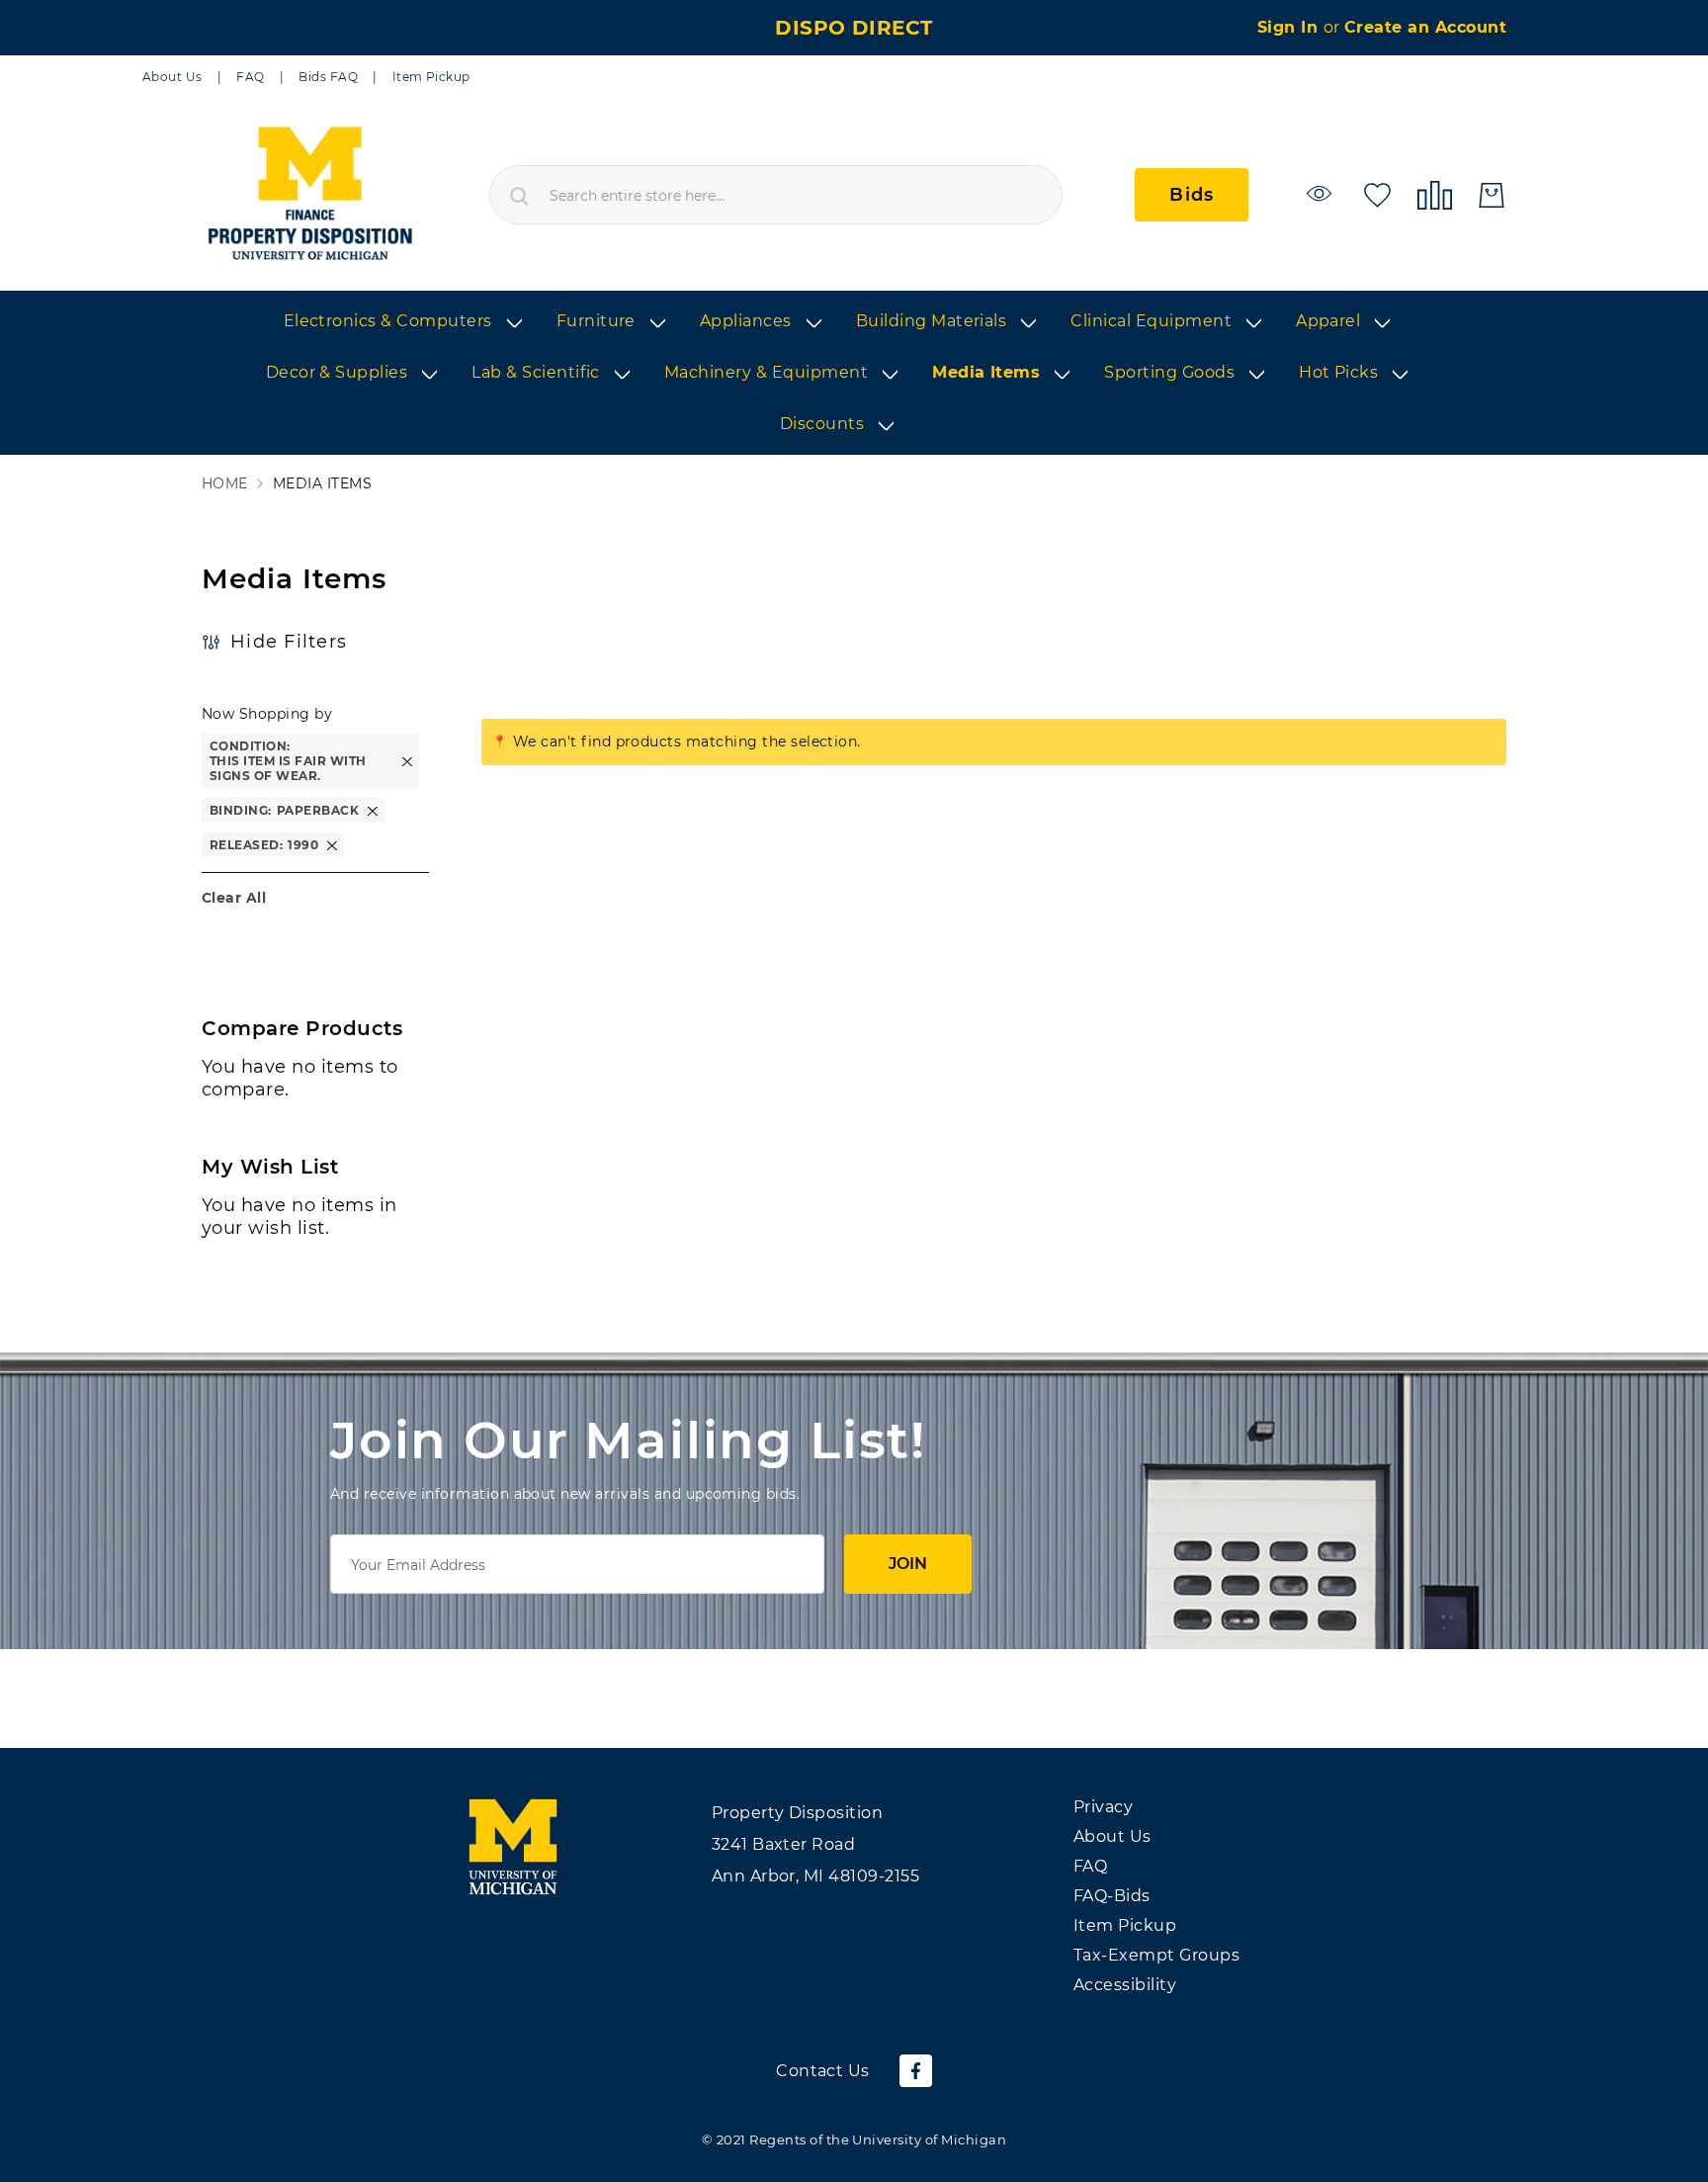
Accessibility (1125, 1985)
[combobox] (776, 195)
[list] (854, 374)
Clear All (234, 898)
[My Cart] (1492, 195)
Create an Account (1425, 27)
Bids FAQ (328, 77)
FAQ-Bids (1112, 1896)
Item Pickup (431, 77)
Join (908, 1564)
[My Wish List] (1377, 193)
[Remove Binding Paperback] (373, 810)
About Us (172, 77)
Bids (1192, 195)
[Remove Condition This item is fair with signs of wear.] (407, 761)
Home (225, 484)
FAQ (250, 77)
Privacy (1103, 1807)
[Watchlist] (1322, 193)
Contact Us (823, 2071)
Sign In (1290, 27)
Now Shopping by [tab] (267, 714)
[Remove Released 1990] (332, 845)
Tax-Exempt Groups (1156, 1955)
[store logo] (309, 195)
